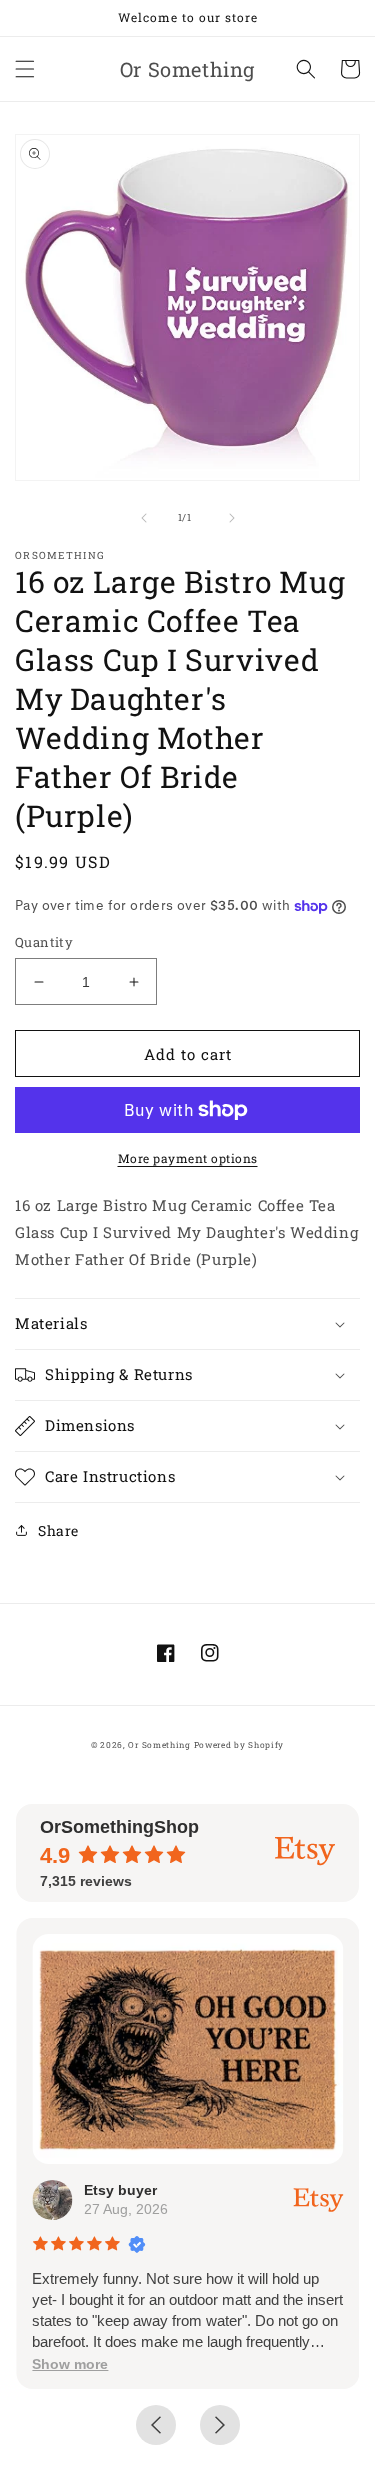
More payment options (188, 1158)
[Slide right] (232, 518)
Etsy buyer (120, 2190)
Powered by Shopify (239, 1744)
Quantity (44, 942)
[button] (25, 69)
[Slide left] (144, 518)
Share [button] (58, 1530)
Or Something (159, 1744)
